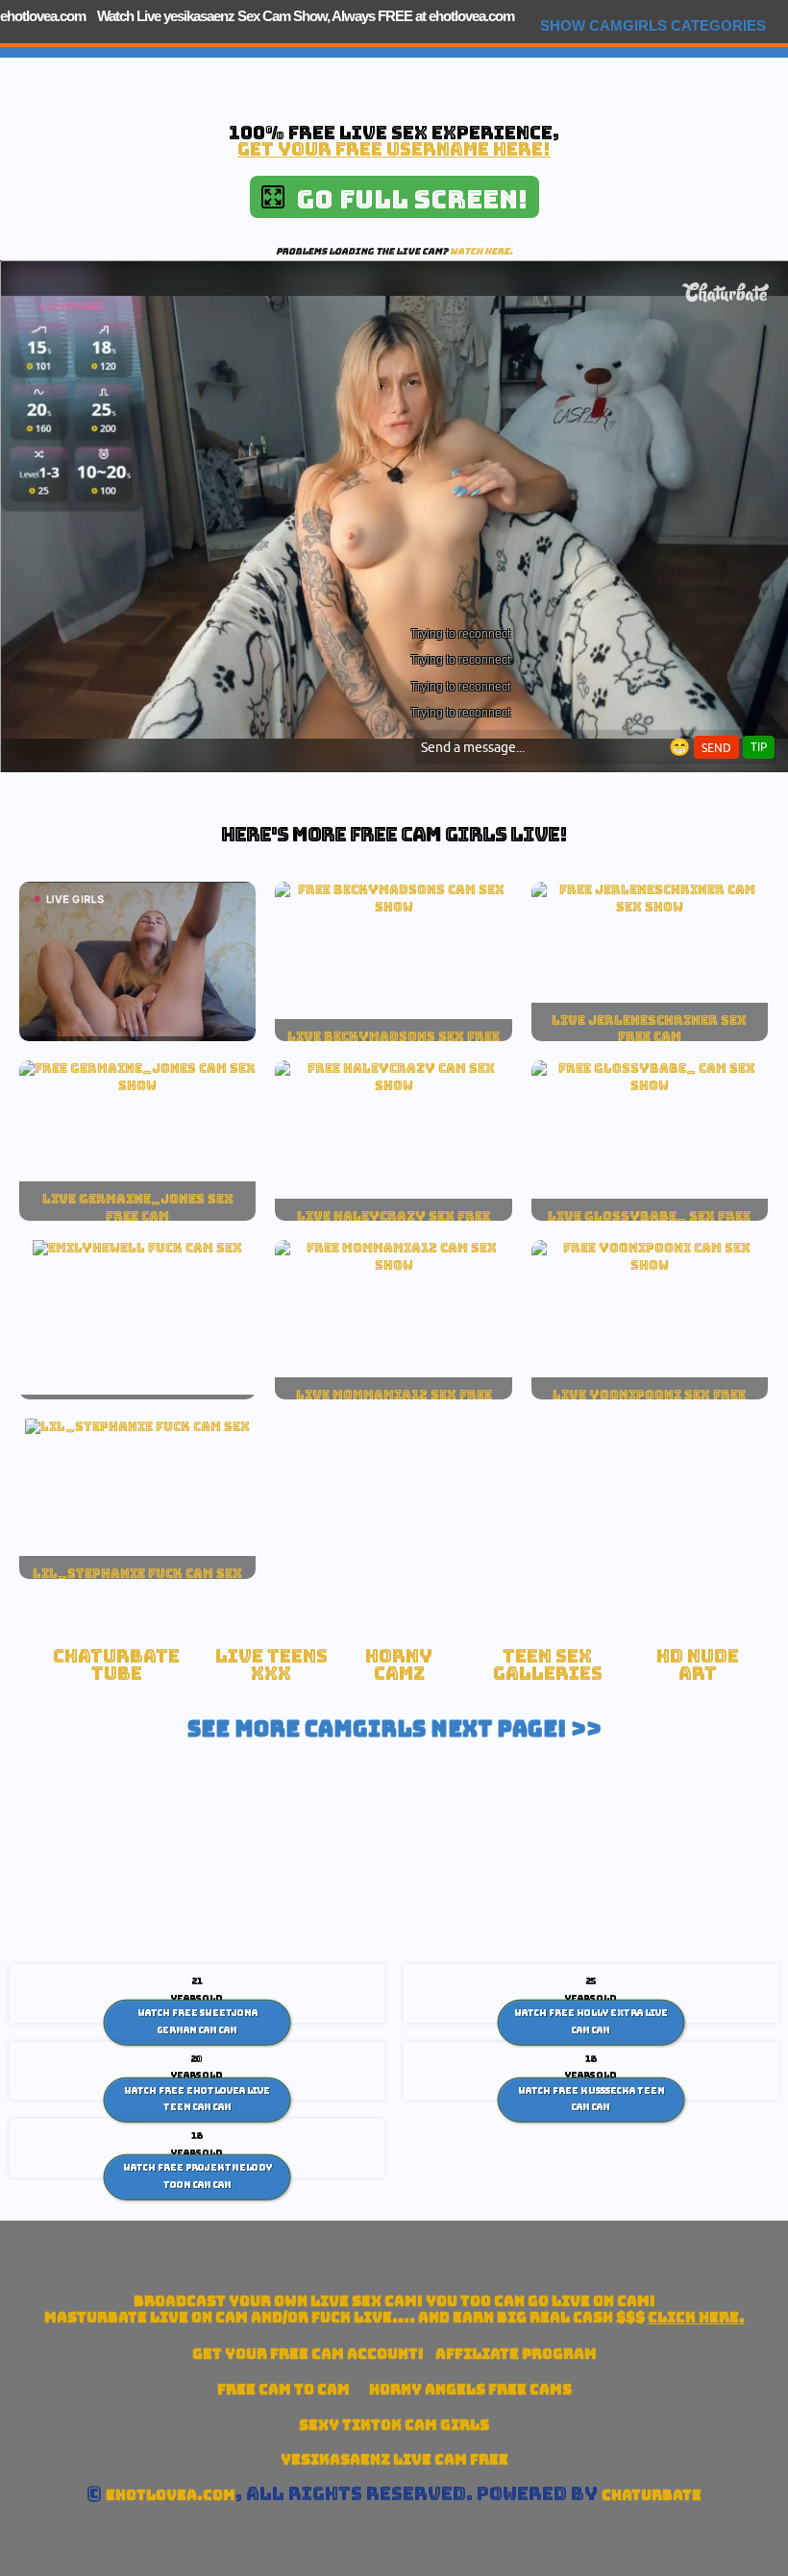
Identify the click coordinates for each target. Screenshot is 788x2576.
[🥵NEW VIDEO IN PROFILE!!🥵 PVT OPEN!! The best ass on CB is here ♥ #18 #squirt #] (393, 907)
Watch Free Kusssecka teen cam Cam (591, 2099)
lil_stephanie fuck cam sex (137, 1573)
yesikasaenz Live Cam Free (394, 2459)
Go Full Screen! (406, 199)
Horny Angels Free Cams (470, 2389)
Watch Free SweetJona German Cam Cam (197, 2022)
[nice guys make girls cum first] (393, 1265)
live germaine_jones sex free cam (138, 1207)
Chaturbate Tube (116, 1665)
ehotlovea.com (43, 16)
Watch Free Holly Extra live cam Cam (591, 2022)
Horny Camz (399, 1665)
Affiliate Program (516, 2354)
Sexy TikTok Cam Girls (394, 2425)
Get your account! (308, 2354)
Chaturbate (652, 2495)
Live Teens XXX (271, 1665)
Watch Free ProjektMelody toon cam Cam (197, 2176)
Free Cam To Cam (283, 2389)
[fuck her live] (137, 1248)
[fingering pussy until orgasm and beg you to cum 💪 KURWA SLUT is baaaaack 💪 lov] (650, 1085)
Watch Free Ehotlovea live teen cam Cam (197, 2099)
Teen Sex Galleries (548, 1665)
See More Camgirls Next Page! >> (394, 1729)
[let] (650, 1265)
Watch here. (481, 251)
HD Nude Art (698, 1665)
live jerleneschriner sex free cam (649, 1029)
